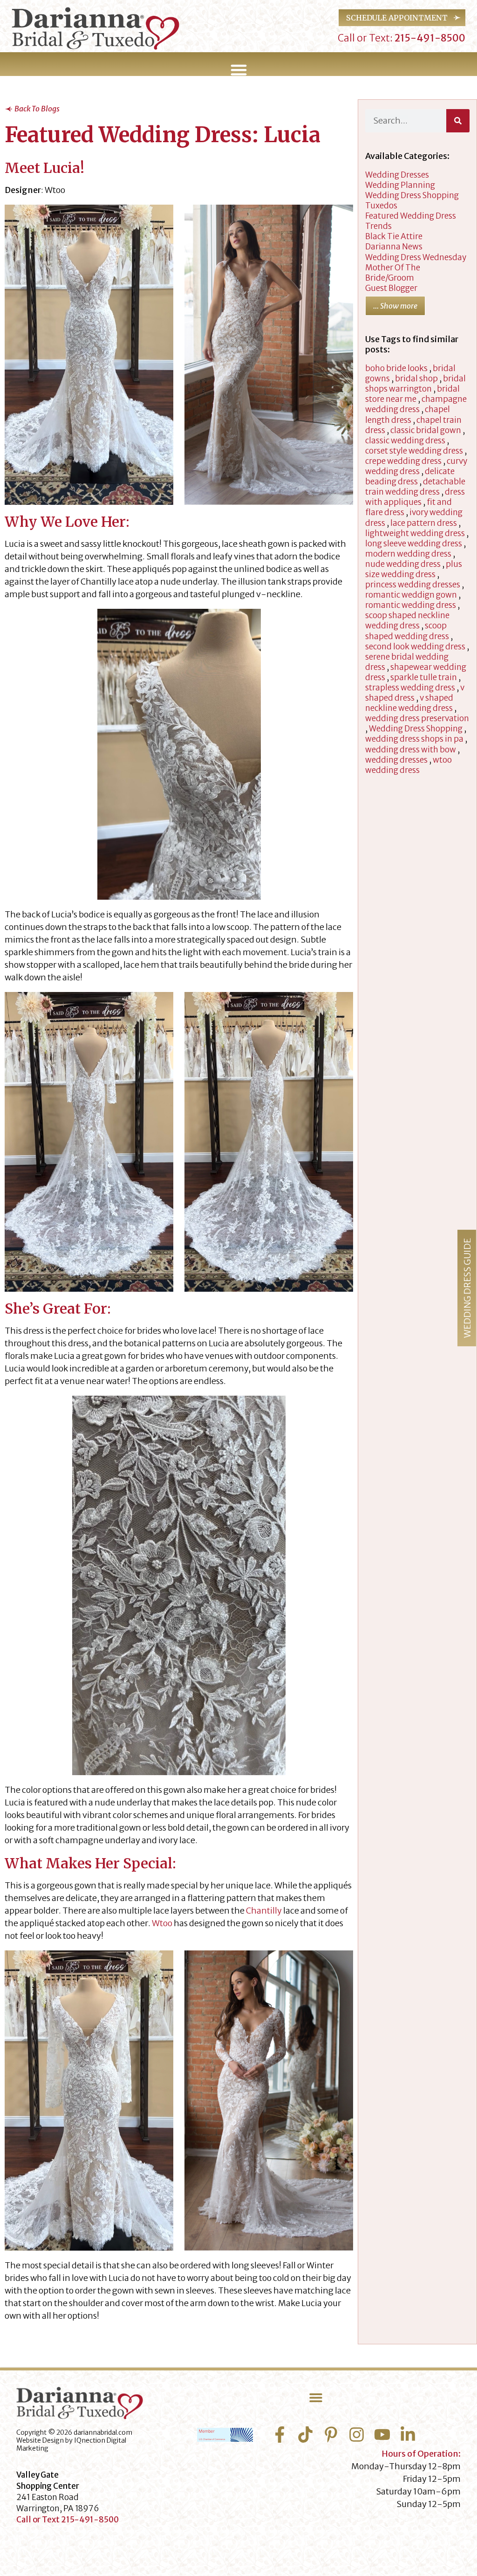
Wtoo (162, 1923)
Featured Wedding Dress (411, 216)
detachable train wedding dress (415, 487)
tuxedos (381, 206)
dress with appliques (415, 497)
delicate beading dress (410, 476)
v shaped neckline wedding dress (409, 703)
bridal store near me (412, 394)
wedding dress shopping (412, 195)
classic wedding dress (405, 441)
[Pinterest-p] (331, 2435)
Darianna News (394, 247)
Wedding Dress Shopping (416, 729)
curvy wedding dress (416, 466)
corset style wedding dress (414, 451)
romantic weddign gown (411, 595)
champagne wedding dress (416, 404)
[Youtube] (382, 2435)
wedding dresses (397, 175)
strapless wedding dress (410, 688)
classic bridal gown (426, 430)
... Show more (395, 306)
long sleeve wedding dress (414, 544)
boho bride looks (396, 368)
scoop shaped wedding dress (407, 631)
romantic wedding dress (411, 605)
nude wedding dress (403, 564)
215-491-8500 (429, 38)
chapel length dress (408, 414)
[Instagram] (357, 2435)
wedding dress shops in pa (414, 739)
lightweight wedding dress (415, 533)
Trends (378, 226)
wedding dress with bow (411, 750)
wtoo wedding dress (409, 765)
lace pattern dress (424, 523)
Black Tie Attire (394, 236)
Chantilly (264, 1911)
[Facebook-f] (280, 2435)
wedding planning (400, 185)
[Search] (458, 121)
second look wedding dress (415, 647)
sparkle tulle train (424, 677)
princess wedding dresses (413, 585)
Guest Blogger (391, 288)
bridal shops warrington (416, 384)
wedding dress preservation (417, 718)
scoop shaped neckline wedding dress (407, 620)
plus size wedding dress (414, 569)
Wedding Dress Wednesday (416, 257)
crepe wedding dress (403, 461)
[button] (238, 70)
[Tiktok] (305, 2435)
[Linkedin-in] (408, 2435)
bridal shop (416, 379)
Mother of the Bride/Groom (393, 273)
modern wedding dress (408, 554)
